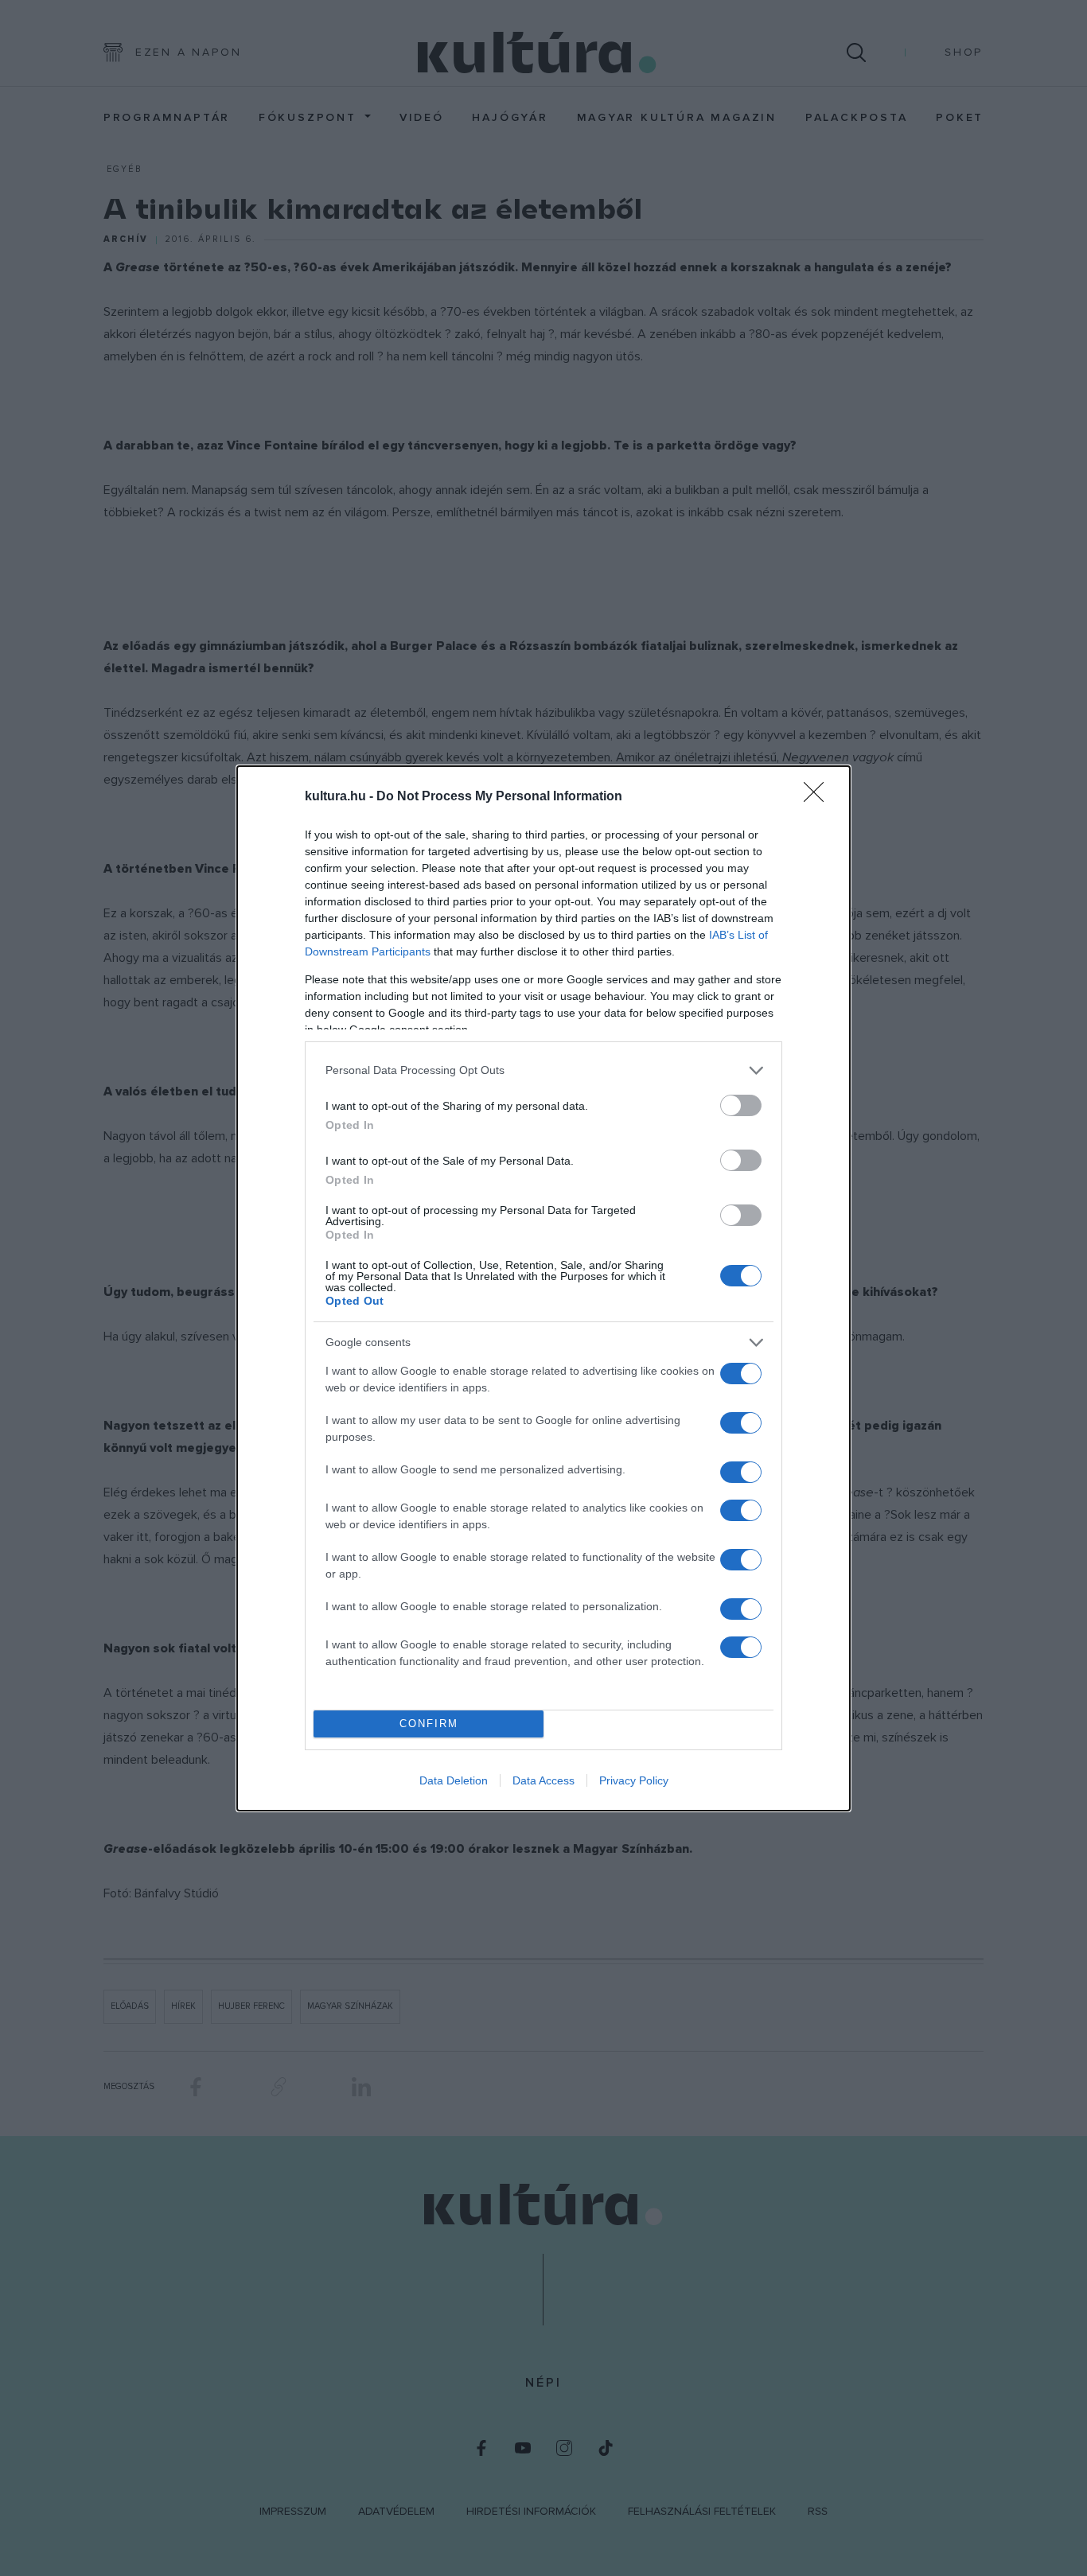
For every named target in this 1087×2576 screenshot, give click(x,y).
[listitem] (543, 1070)
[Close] (819, 797)
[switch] (741, 1105)
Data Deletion (454, 1780)
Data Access (543, 1780)
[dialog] (543, 1288)
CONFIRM (429, 1724)
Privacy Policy (634, 1780)
